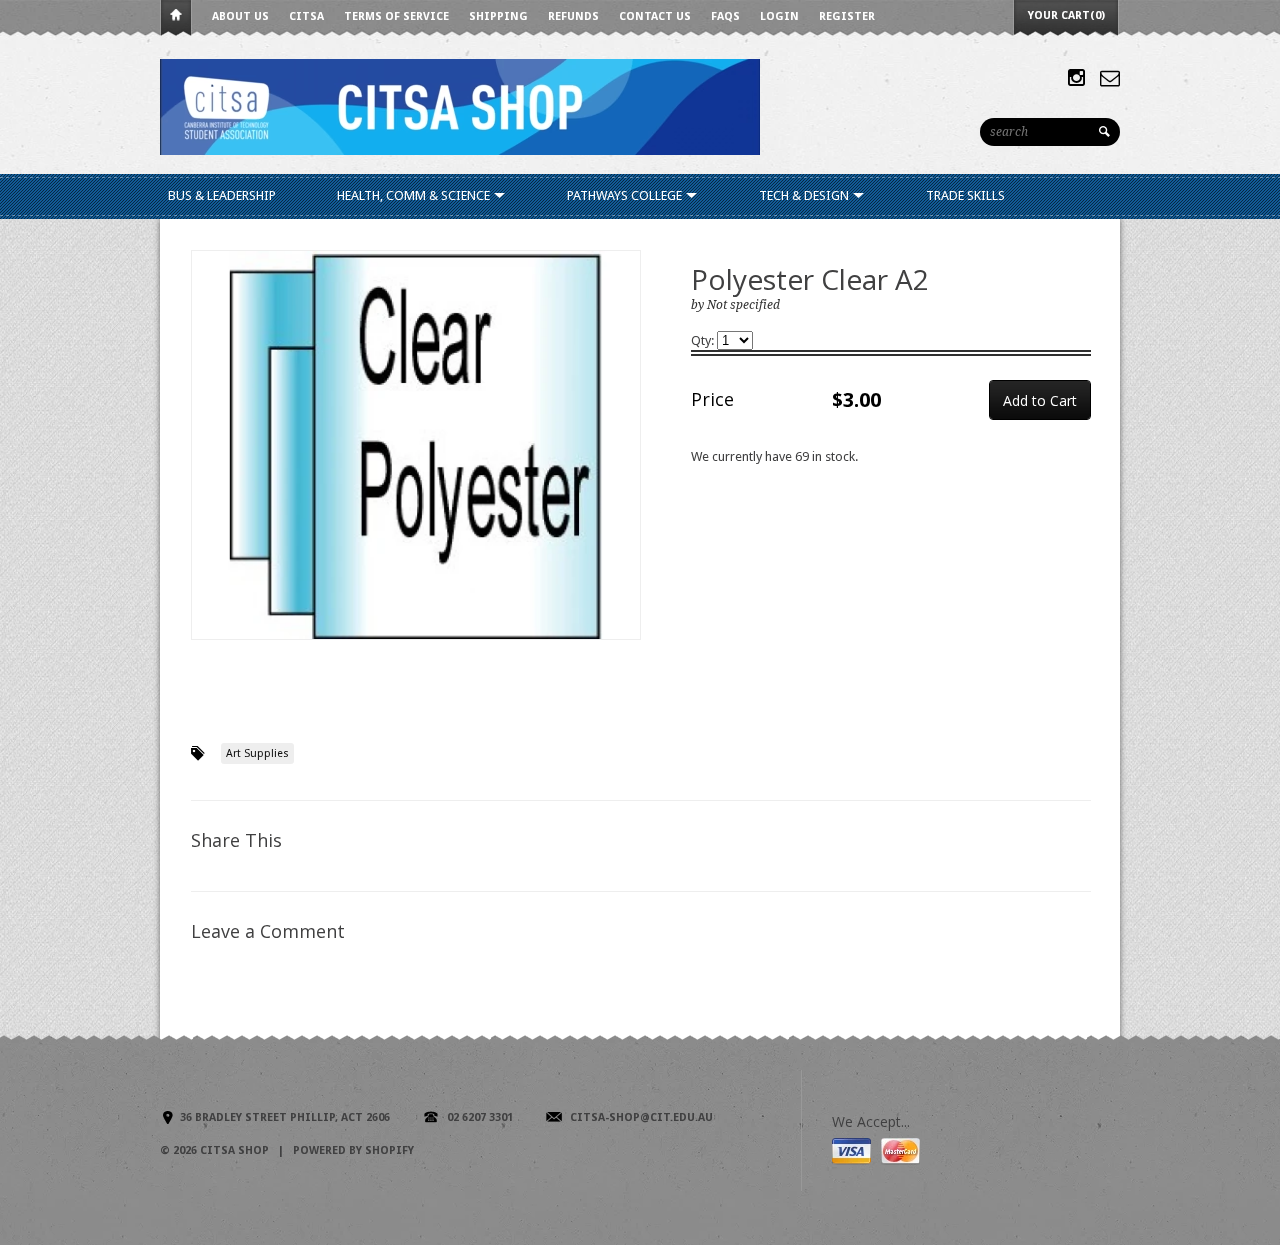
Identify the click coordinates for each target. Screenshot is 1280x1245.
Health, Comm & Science (415, 195)
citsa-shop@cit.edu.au (641, 1117)
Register (847, 16)
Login (779, 16)
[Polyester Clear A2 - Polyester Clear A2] (416, 445)
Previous (207, 465)
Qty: (704, 340)
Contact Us (655, 16)
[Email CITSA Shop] (1110, 78)
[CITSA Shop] (460, 105)
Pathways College (626, 195)
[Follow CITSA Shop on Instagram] (1076, 78)
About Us (240, 16)
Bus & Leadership (222, 195)
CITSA (306, 16)
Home (176, 18)
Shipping (498, 16)
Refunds (573, 16)
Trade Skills (965, 195)
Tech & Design (805, 195)
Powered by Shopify (353, 1150)
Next (626, 465)
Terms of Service (396, 16)
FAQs (725, 16)
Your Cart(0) (1066, 15)
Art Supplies (257, 753)
